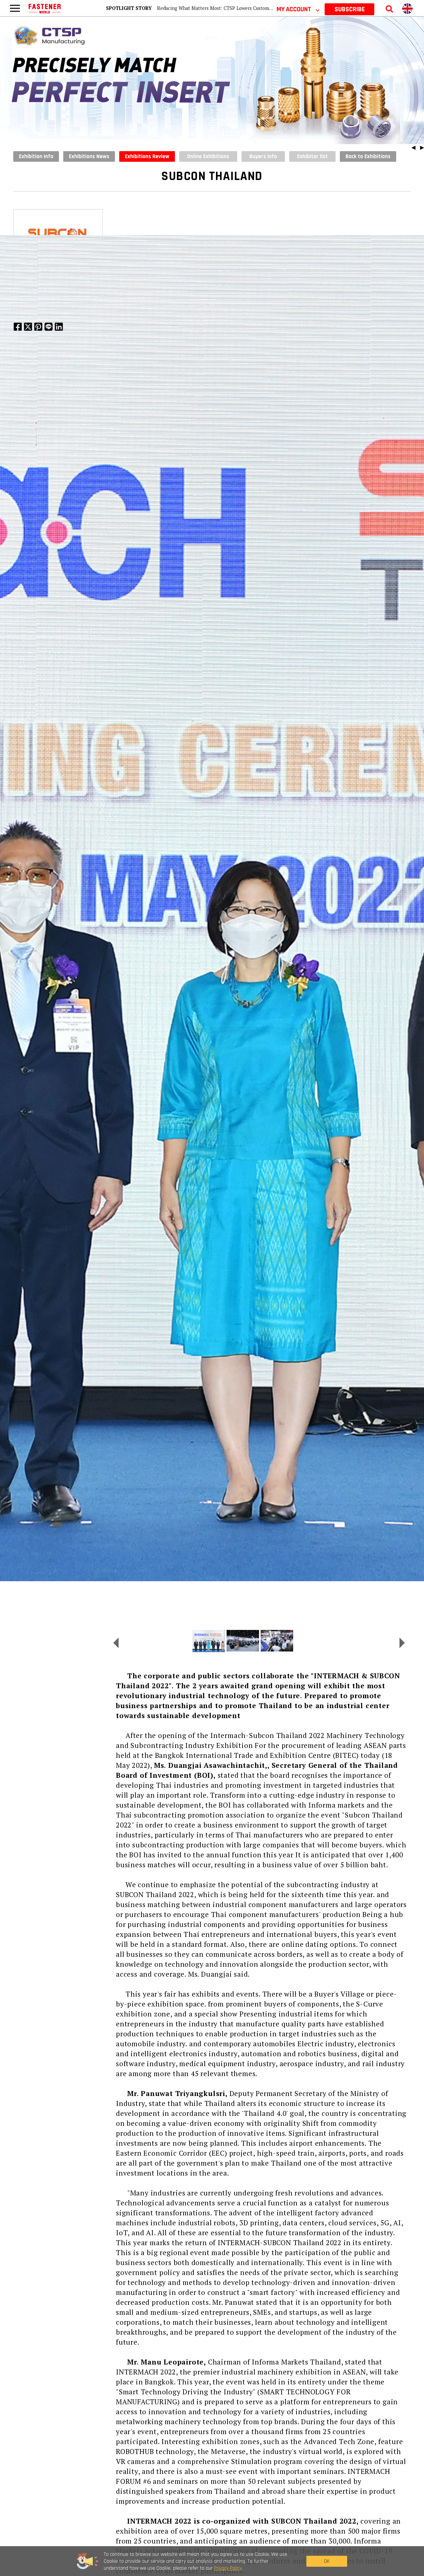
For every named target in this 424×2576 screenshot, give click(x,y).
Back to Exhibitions (368, 156)
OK (327, 2561)
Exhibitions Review (147, 156)
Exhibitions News (89, 156)
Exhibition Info (36, 156)
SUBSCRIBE (350, 9)
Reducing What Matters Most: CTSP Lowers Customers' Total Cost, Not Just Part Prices (251, 8)
